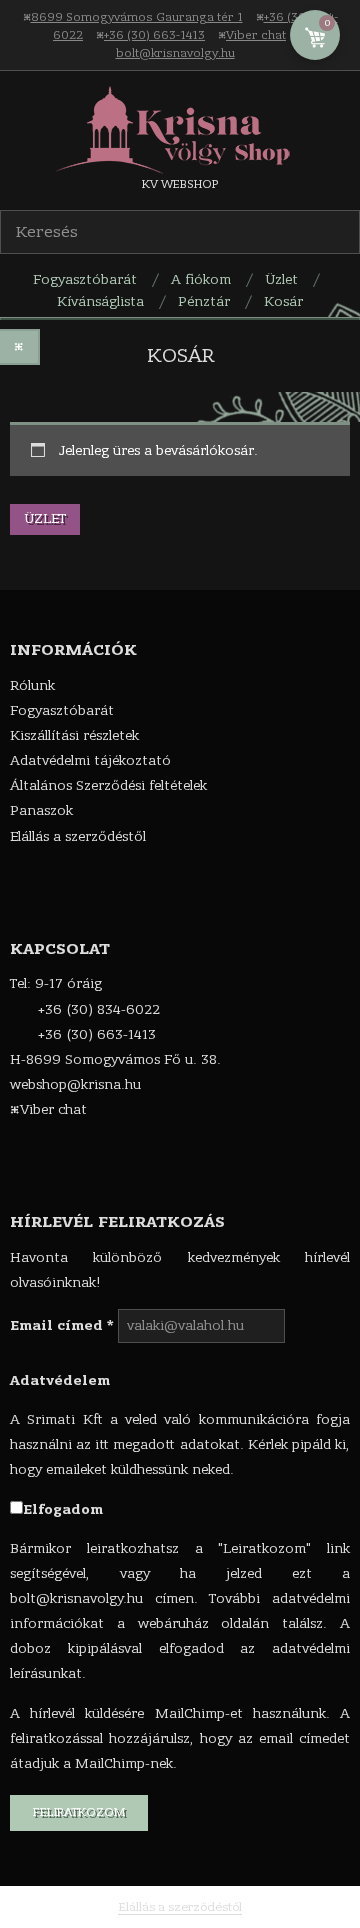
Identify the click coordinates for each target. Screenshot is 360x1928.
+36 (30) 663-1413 (154, 35)
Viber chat (256, 35)
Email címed (62, 1325)
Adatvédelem (60, 1380)
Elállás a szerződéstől (180, 1907)
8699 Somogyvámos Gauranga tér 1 (137, 17)
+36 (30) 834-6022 (99, 1009)
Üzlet (45, 518)
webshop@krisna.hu (75, 1084)
